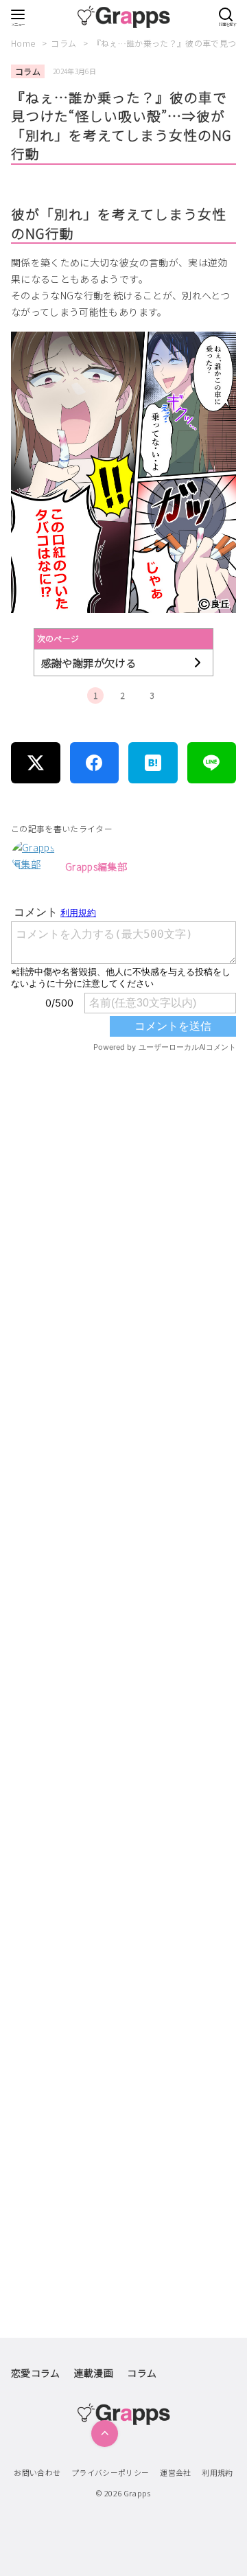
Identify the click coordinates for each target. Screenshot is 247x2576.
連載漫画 (94, 2373)
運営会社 (175, 2472)
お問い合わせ (37, 2472)
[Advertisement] (123, 1605)
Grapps (137, 2493)
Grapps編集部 (96, 866)
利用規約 (217, 2472)
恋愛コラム (36, 2373)
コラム (64, 43)
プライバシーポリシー (110, 2472)
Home (24, 43)
